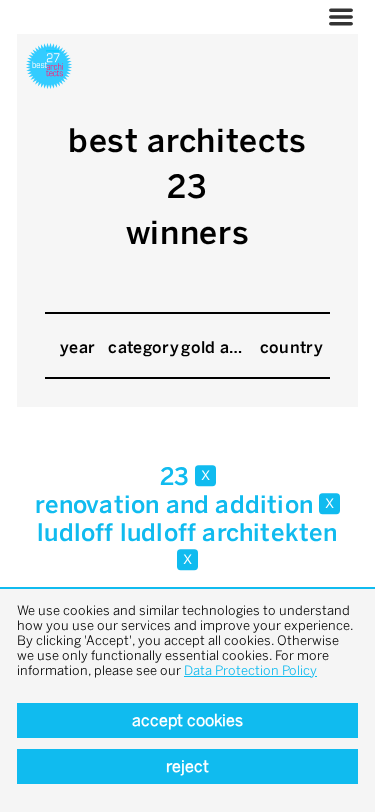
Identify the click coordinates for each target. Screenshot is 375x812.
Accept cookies (187, 720)
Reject (187, 766)
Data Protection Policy (250, 670)
